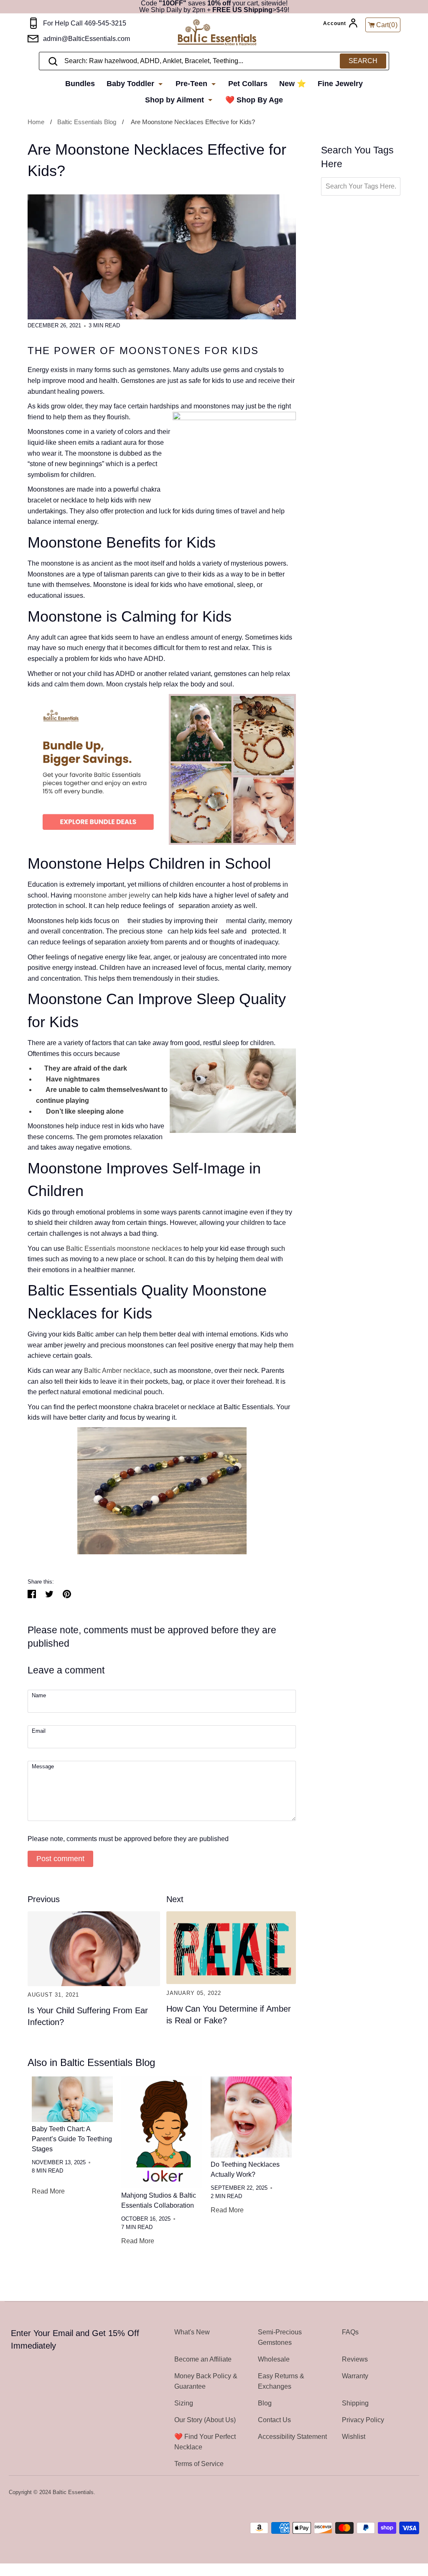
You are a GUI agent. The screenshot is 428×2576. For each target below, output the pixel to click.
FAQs (350, 2332)
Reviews (355, 2359)
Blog (265, 2403)
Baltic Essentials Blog (87, 122)
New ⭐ (293, 84)
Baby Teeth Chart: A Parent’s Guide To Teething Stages (72, 2139)
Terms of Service (199, 2464)
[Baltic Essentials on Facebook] (392, 2493)
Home (36, 122)
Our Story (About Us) (205, 2420)
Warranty (355, 2376)
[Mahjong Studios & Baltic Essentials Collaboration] (162, 2132)
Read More (48, 2191)
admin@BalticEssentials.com (87, 39)
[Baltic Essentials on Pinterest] (403, 2493)
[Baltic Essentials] (226, 33)
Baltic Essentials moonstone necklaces (124, 1248)
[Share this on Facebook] (32, 1594)
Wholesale (274, 2359)
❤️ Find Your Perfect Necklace (205, 2442)
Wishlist (354, 2437)
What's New (192, 2332)
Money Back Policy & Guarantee (206, 2381)
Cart (387, 25)
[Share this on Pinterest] (67, 1594)
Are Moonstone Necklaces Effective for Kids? (193, 122)
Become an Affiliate (203, 2359)
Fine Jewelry (340, 84)
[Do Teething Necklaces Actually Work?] (251, 2117)
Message (43, 1767)
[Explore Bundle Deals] (162, 843)
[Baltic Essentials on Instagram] (414, 2493)
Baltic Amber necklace (117, 1371)
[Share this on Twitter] (49, 1594)
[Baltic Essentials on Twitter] (381, 2493)
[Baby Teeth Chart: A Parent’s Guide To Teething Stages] (72, 2099)
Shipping (355, 2403)
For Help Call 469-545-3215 (85, 23)
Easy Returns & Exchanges (281, 2381)
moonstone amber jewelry (112, 895)
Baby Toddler (131, 84)
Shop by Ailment (176, 100)
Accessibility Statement (292, 2437)
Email (39, 1731)
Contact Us (274, 2420)
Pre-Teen (192, 84)
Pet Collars (248, 84)
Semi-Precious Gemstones (280, 2337)
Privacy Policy (363, 2420)
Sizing (184, 2403)
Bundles (80, 84)
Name (39, 1696)
